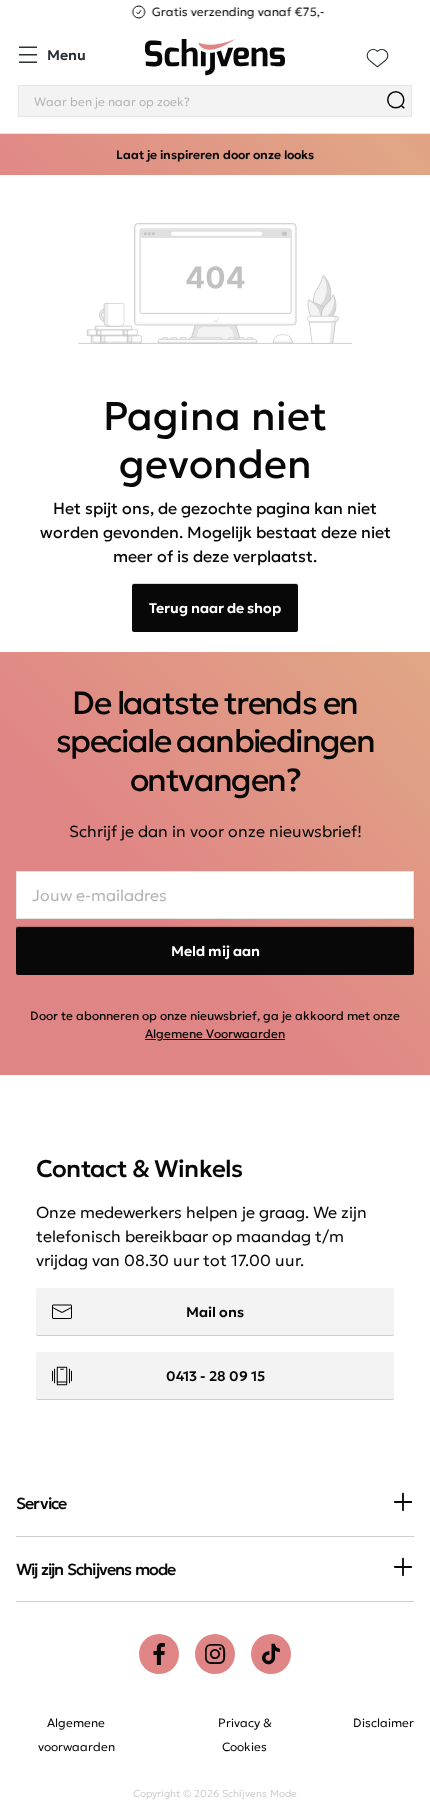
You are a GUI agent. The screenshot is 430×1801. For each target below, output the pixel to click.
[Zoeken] (396, 101)
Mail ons (215, 1312)
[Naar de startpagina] (215, 57)
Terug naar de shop (215, 608)
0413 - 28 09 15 (215, 1376)
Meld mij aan (215, 951)
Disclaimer (383, 1722)
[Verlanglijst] (377, 57)
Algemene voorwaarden (76, 1734)
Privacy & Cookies (245, 1734)
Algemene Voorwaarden (215, 1033)
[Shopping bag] (411, 46)
